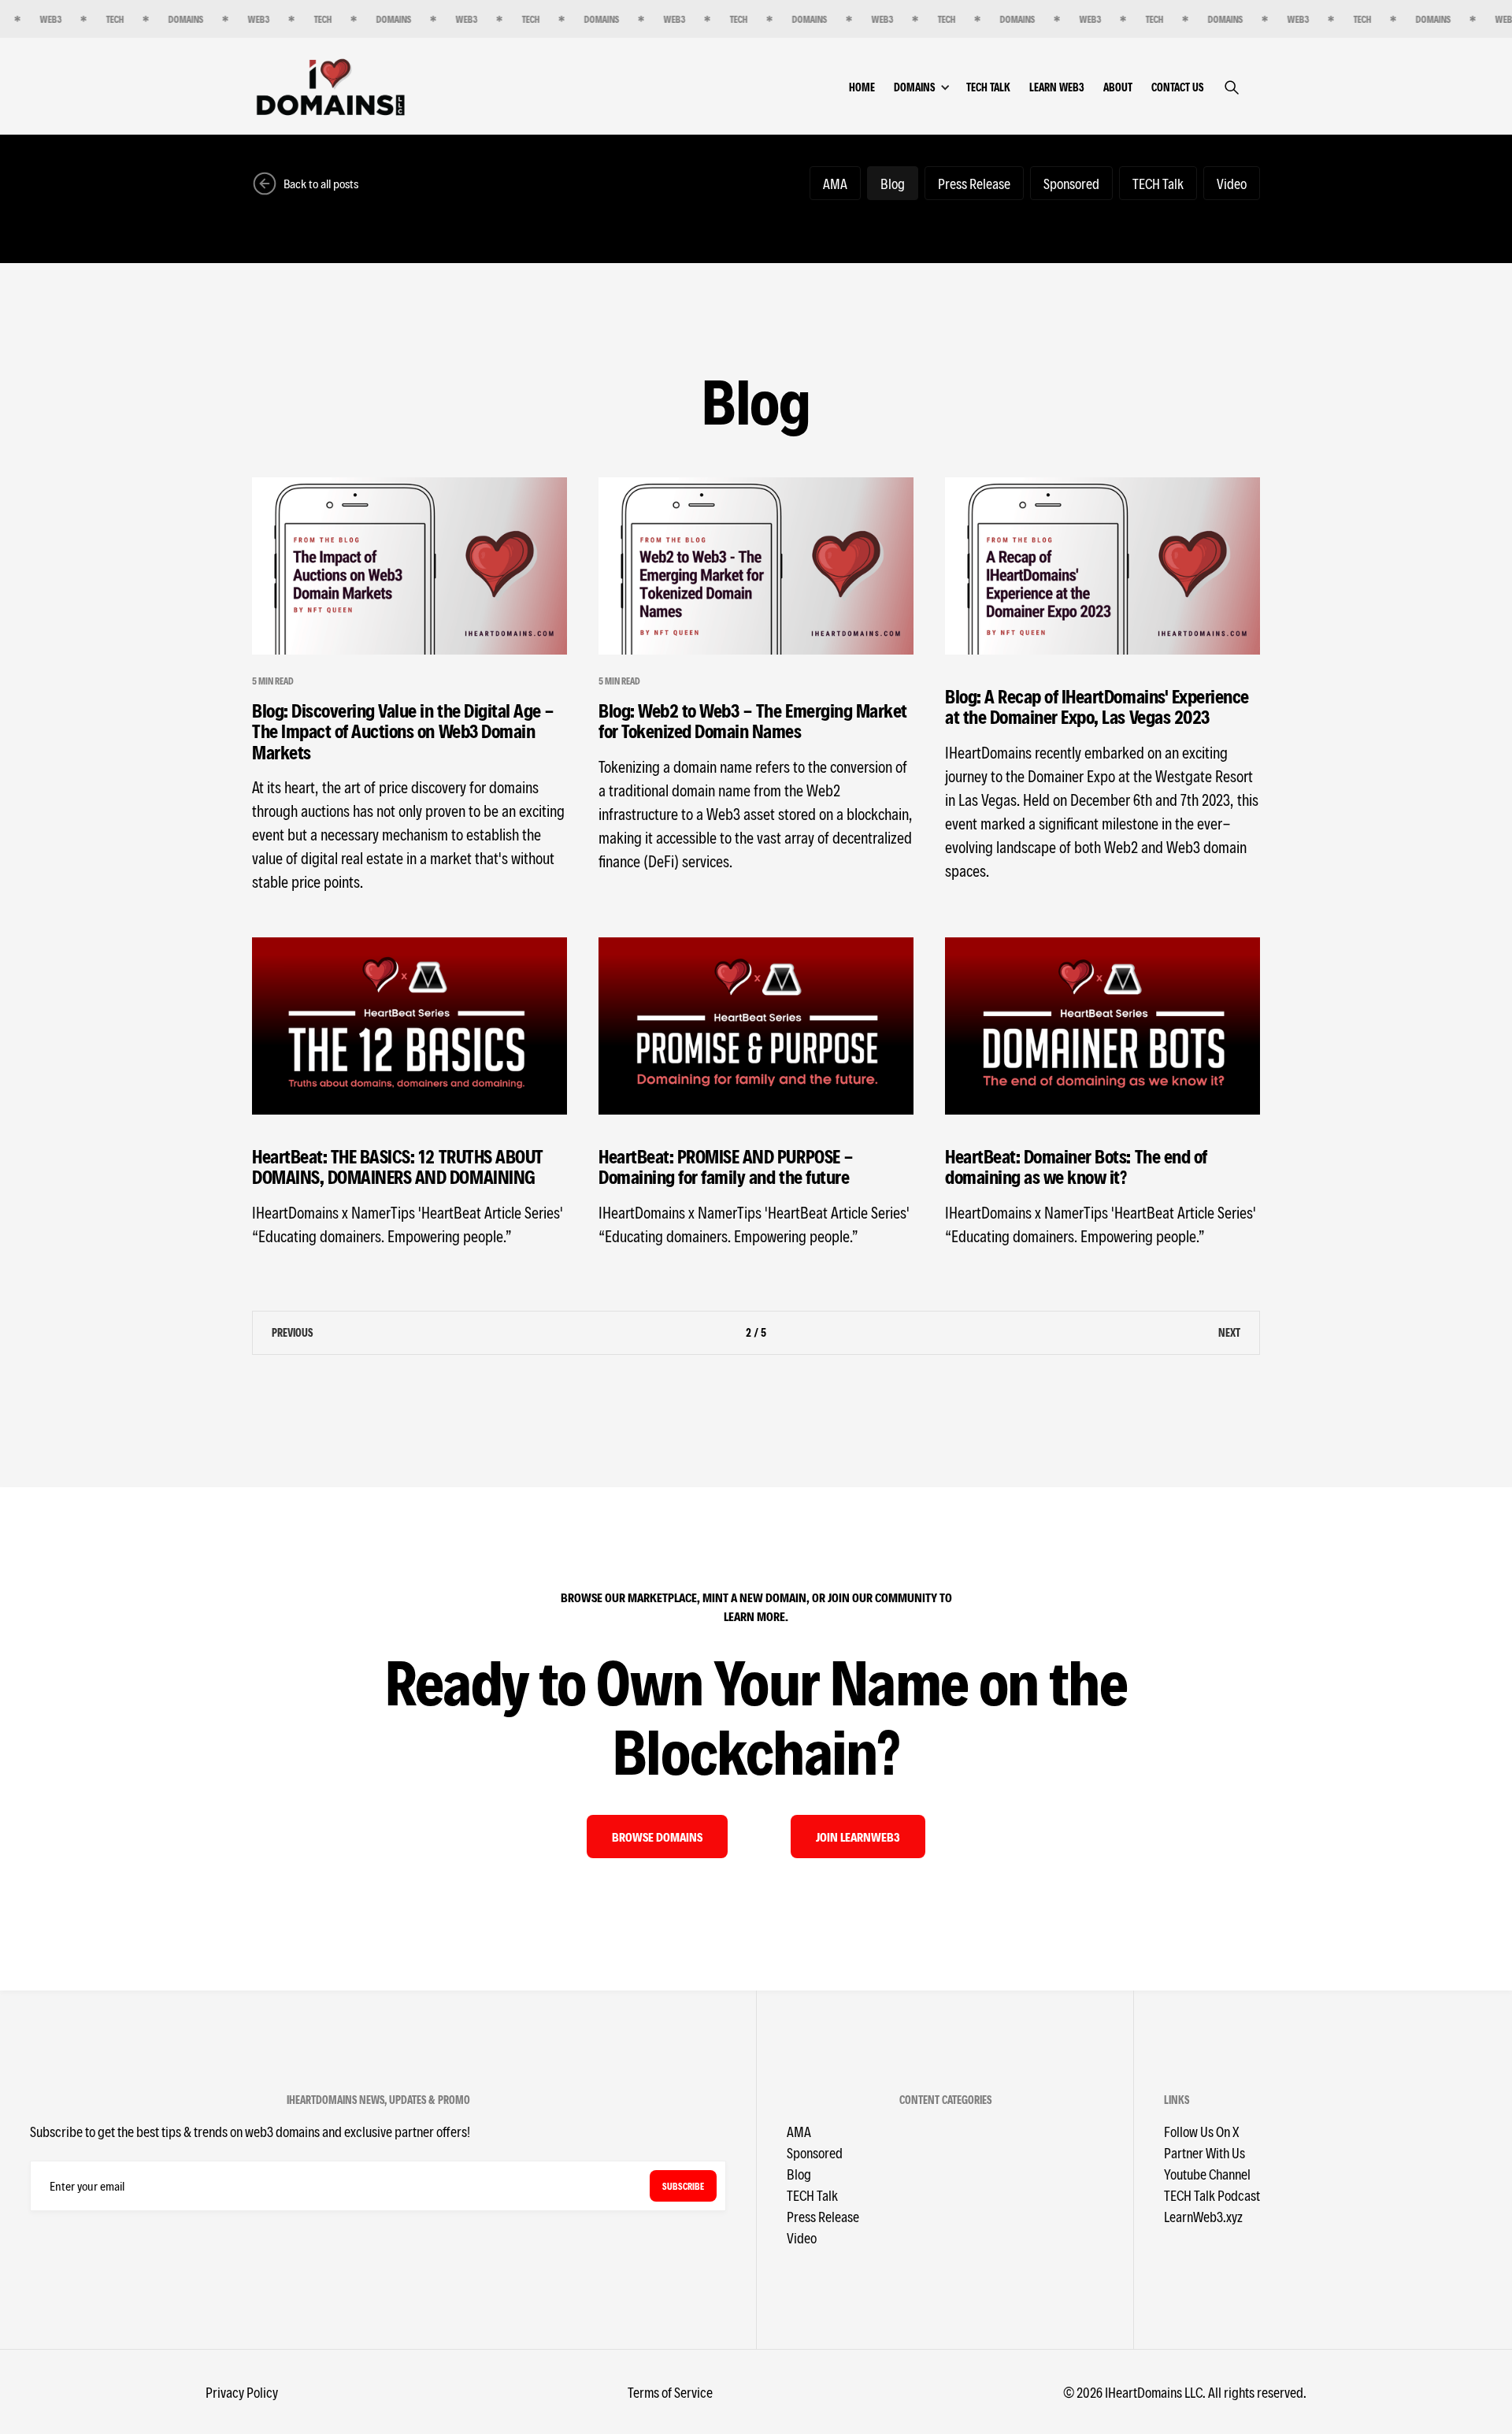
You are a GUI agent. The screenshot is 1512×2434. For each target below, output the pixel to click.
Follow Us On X (1201, 2131)
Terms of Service (670, 2392)
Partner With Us (1204, 2152)
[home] (331, 86)
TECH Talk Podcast (1212, 2195)
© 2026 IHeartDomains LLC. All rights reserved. (1185, 2392)
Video (802, 2237)
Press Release (823, 2216)
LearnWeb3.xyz (1203, 2216)
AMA (799, 2131)
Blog (799, 2174)
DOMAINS (914, 87)
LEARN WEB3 (1057, 87)
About (1118, 87)
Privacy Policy (242, 2392)
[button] (930, 87)
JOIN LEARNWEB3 (858, 1837)
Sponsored (815, 2152)
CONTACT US (1177, 87)
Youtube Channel (1207, 2174)
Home (862, 87)
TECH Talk (988, 87)
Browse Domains (657, 1837)
